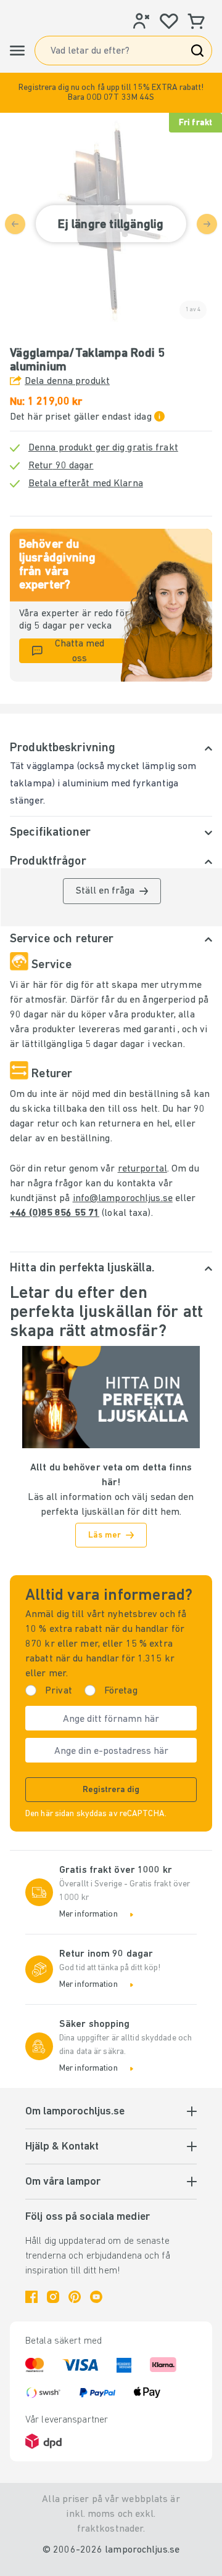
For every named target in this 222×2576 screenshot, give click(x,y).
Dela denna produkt (67, 381)
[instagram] (53, 2297)
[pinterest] (75, 2297)
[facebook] (31, 2297)
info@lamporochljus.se (123, 1199)
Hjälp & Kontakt (62, 2147)
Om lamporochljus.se (75, 2112)
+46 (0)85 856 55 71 (55, 1213)
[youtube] (96, 2297)
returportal (142, 1169)
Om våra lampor (63, 2182)
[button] (111, 93)
